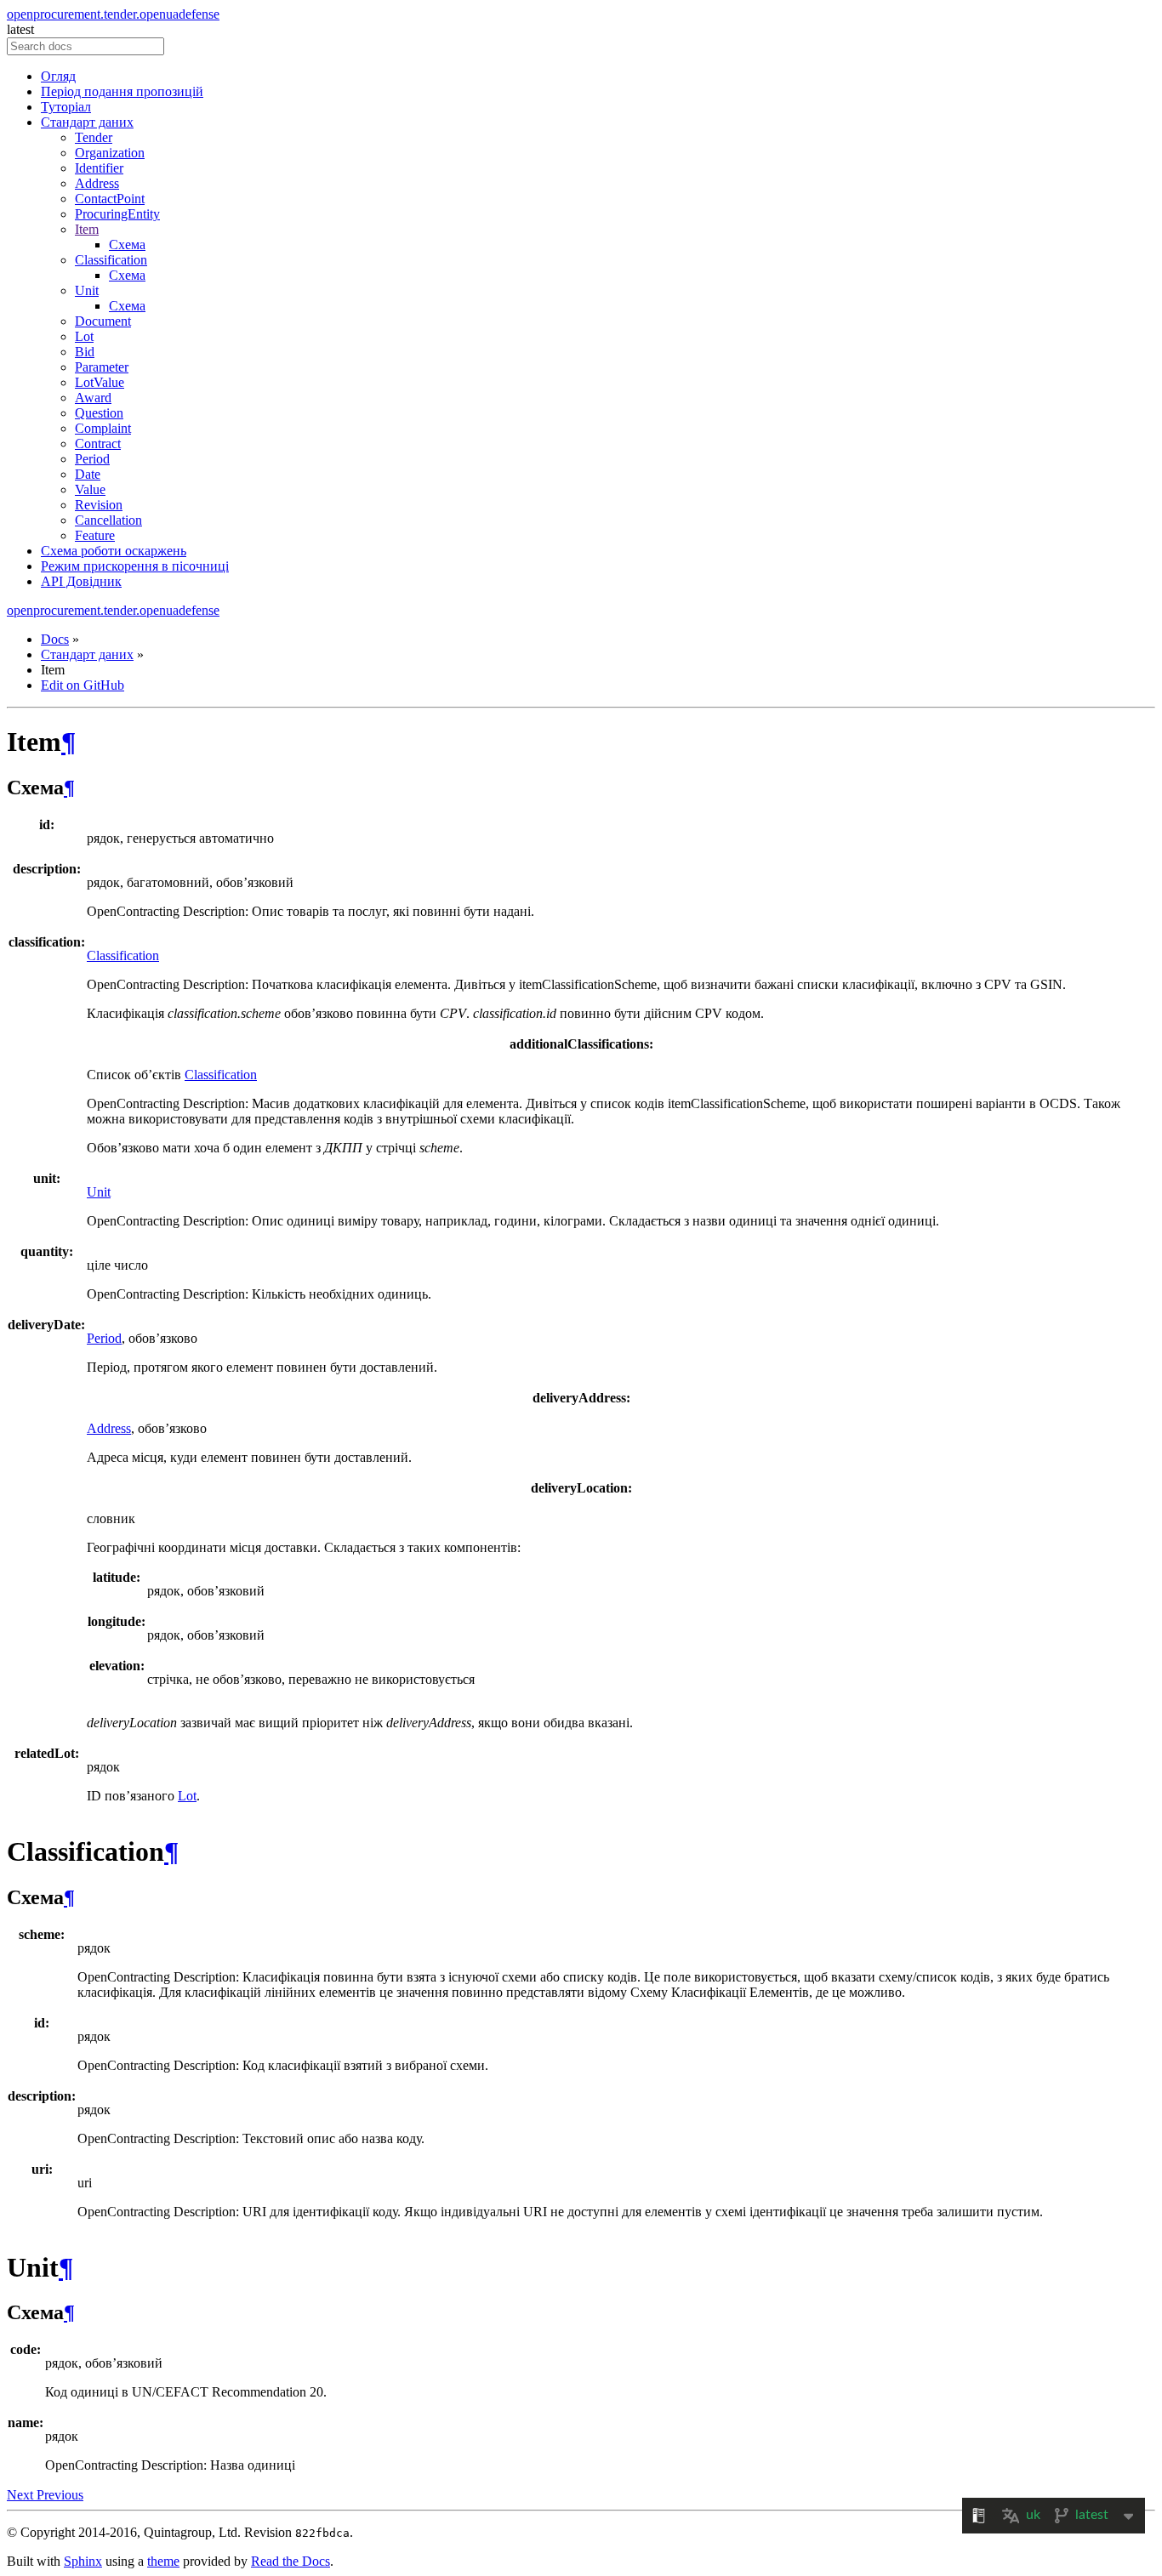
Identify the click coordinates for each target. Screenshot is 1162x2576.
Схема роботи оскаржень (114, 551)
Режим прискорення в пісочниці (135, 566)
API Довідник (81, 581)
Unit (87, 290)
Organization (110, 153)
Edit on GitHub (83, 685)
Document (103, 321)
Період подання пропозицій (122, 91)
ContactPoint (110, 199)
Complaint (103, 428)
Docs (55, 639)
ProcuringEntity (117, 214)
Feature (95, 535)
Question (99, 413)
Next (22, 2495)
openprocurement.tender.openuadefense (113, 14)
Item (87, 229)
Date (88, 474)
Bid (85, 352)
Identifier (99, 168)
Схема (127, 245)
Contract (98, 444)
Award (93, 398)
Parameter (102, 367)
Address (97, 183)
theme (163, 2561)
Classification (111, 260)
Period (92, 459)
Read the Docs (290, 2561)
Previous (60, 2495)
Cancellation (108, 520)
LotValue (100, 382)
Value (90, 489)
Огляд (58, 76)
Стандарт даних (87, 122)
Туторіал (66, 107)
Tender (94, 137)
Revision (99, 505)
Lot (84, 336)
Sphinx (83, 2561)
